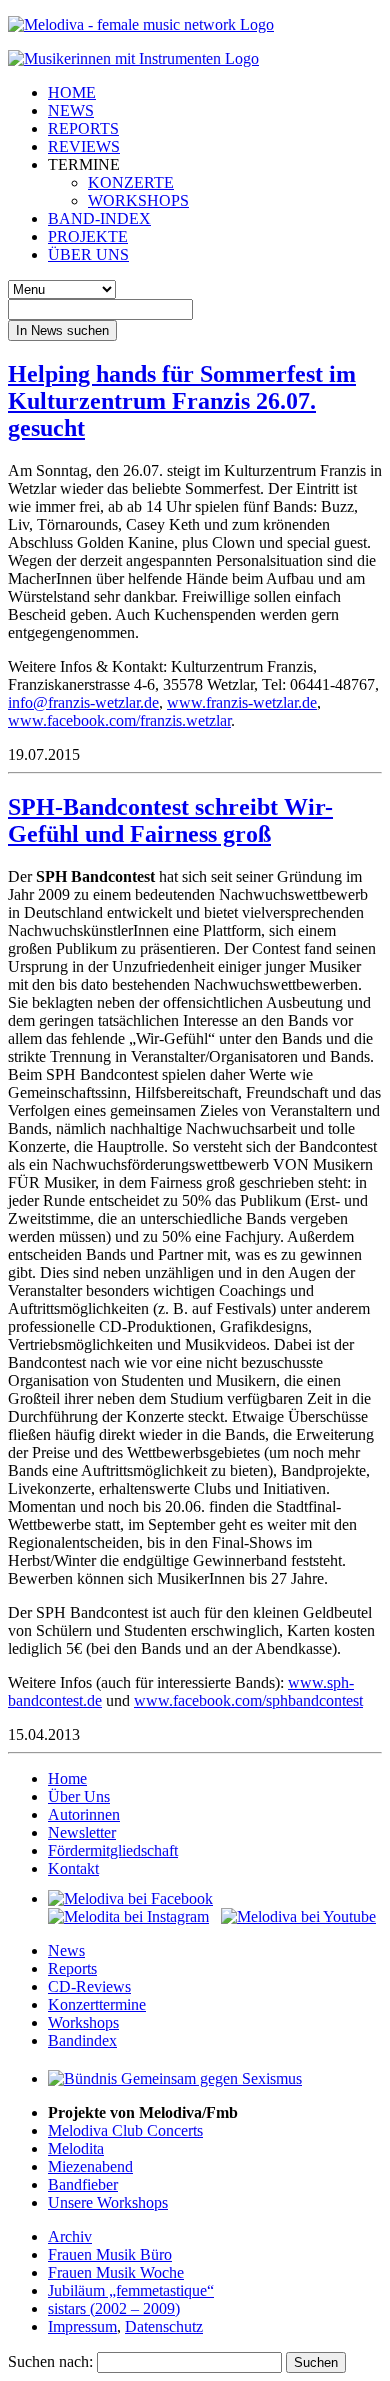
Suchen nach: (50, 2361)
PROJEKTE (88, 236)
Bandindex (82, 2040)
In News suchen (62, 330)
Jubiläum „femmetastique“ (131, 2290)
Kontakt (73, 1868)
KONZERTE (131, 182)
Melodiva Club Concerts (125, 2130)
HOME (72, 92)
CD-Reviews (89, 1986)
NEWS (71, 110)
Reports (72, 1968)
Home (67, 1778)
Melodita (76, 2148)
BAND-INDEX (99, 218)
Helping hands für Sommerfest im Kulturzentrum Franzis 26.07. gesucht (182, 401)
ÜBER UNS (88, 254)
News (66, 1950)
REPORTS (83, 128)
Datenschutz (164, 2326)
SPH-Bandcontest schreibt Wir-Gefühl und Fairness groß (170, 820)
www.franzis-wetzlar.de (242, 702)
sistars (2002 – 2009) (114, 2308)
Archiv (70, 2236)
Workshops (83, 2022)
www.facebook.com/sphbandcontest (248, 1700)
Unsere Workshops (108, 2202)
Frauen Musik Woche (116, 2272)
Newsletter (82, 1832)
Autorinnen (84, 1814)
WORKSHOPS (138, 200)
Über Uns (79, 1796)
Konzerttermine (97, 2004)
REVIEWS (84, 146)
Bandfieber (83, 2184)
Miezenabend (90, 2166)
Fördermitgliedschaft (113, 1850)
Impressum (82, 2326)
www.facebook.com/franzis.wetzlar (119, 720)
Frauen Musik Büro (110, 2254)
